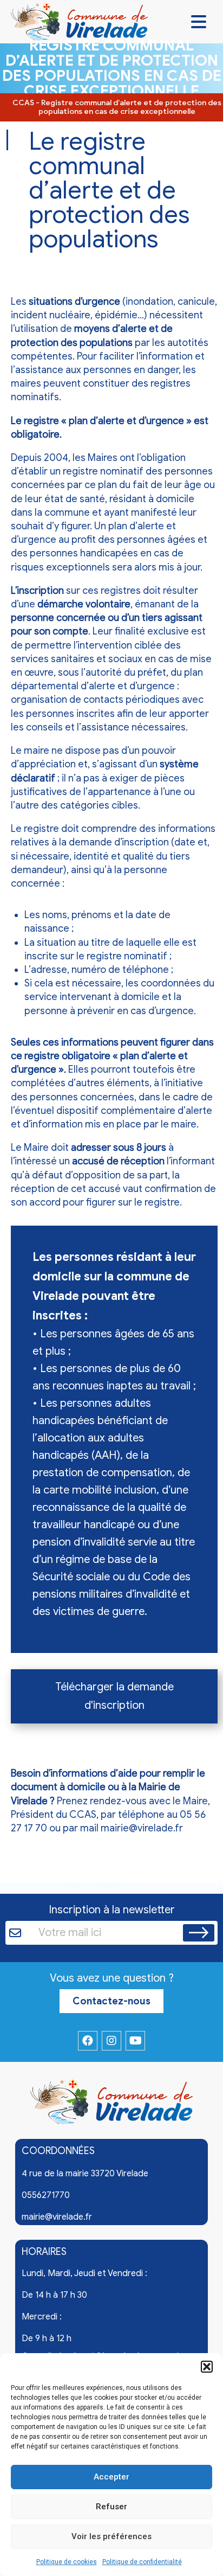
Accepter (111, 2477)
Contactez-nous (111, 2001)
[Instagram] (111, 2041)
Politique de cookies (67, 2562)
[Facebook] (88, 2041)
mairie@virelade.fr (142, 1828)
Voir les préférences (111, 2536)
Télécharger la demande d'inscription (114, 1696)
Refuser (111, 2507)
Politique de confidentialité (142, 2562)
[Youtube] (135, 2041)
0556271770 (46, 2195)
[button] (207, 2367)
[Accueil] (111, 2104)
